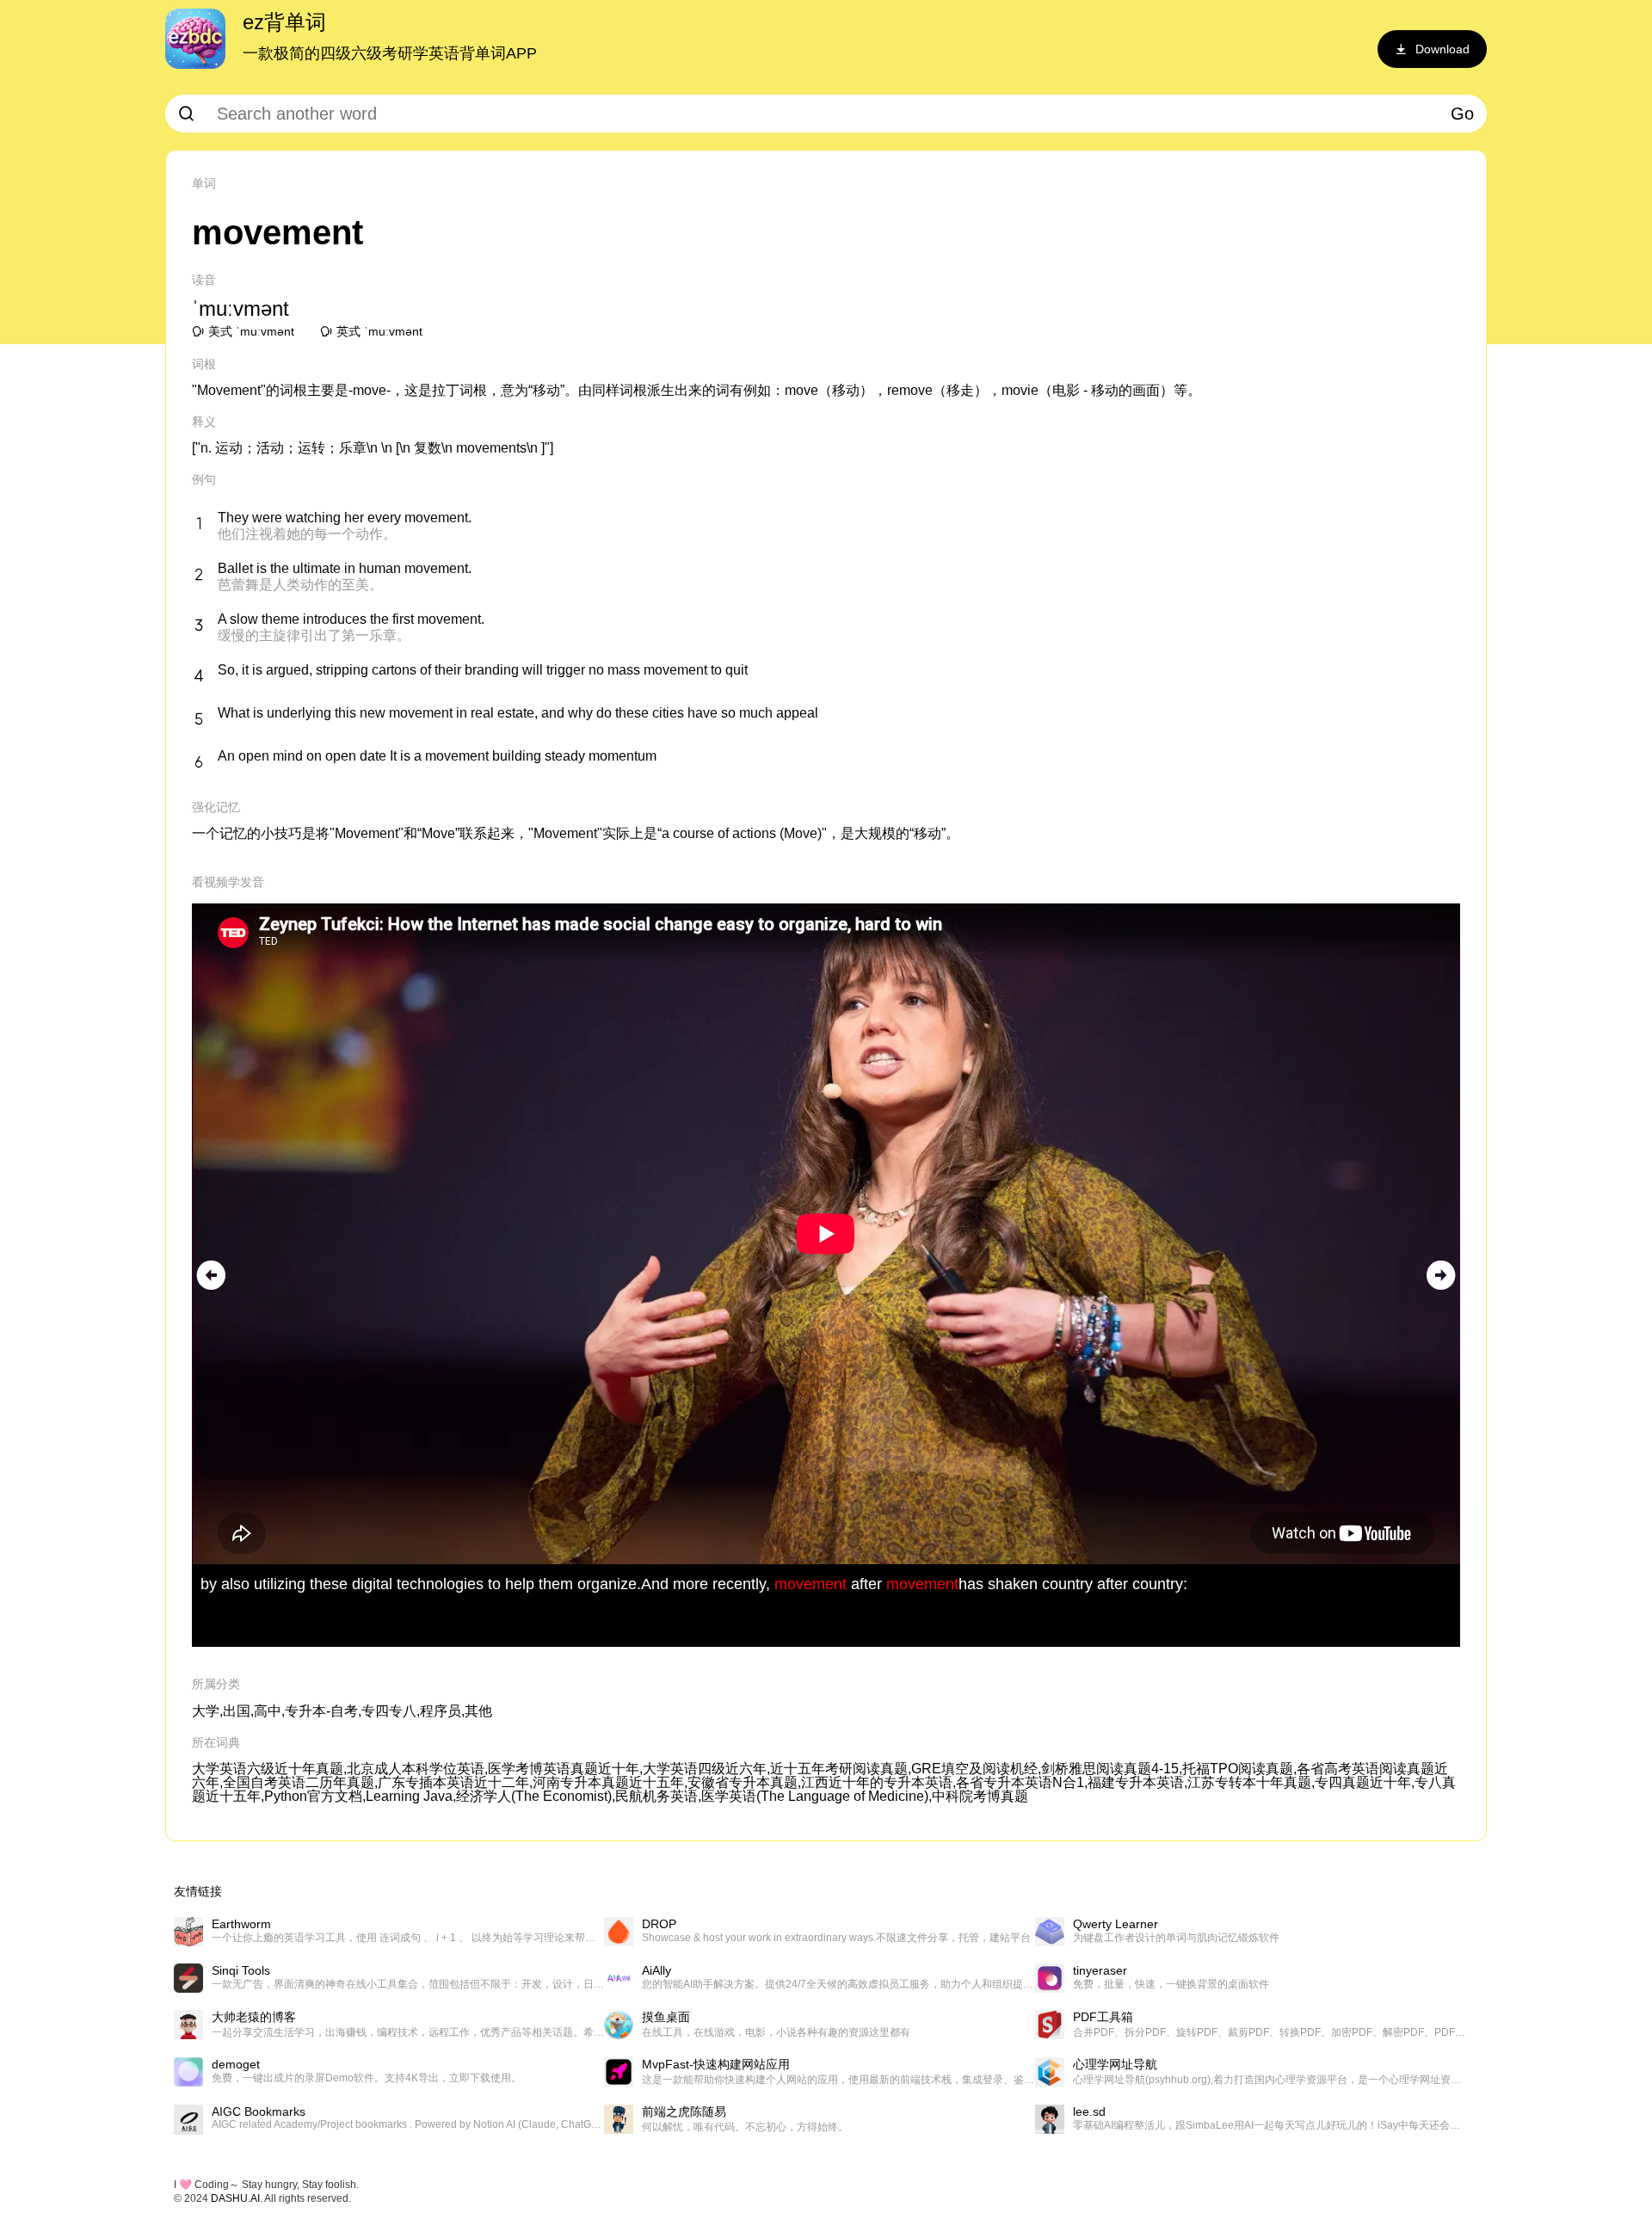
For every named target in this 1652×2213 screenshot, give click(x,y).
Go (1462, 114)
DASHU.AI (235, 2198)
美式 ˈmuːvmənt (251, 331)
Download (1442, 49)
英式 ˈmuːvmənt (379, 331)
